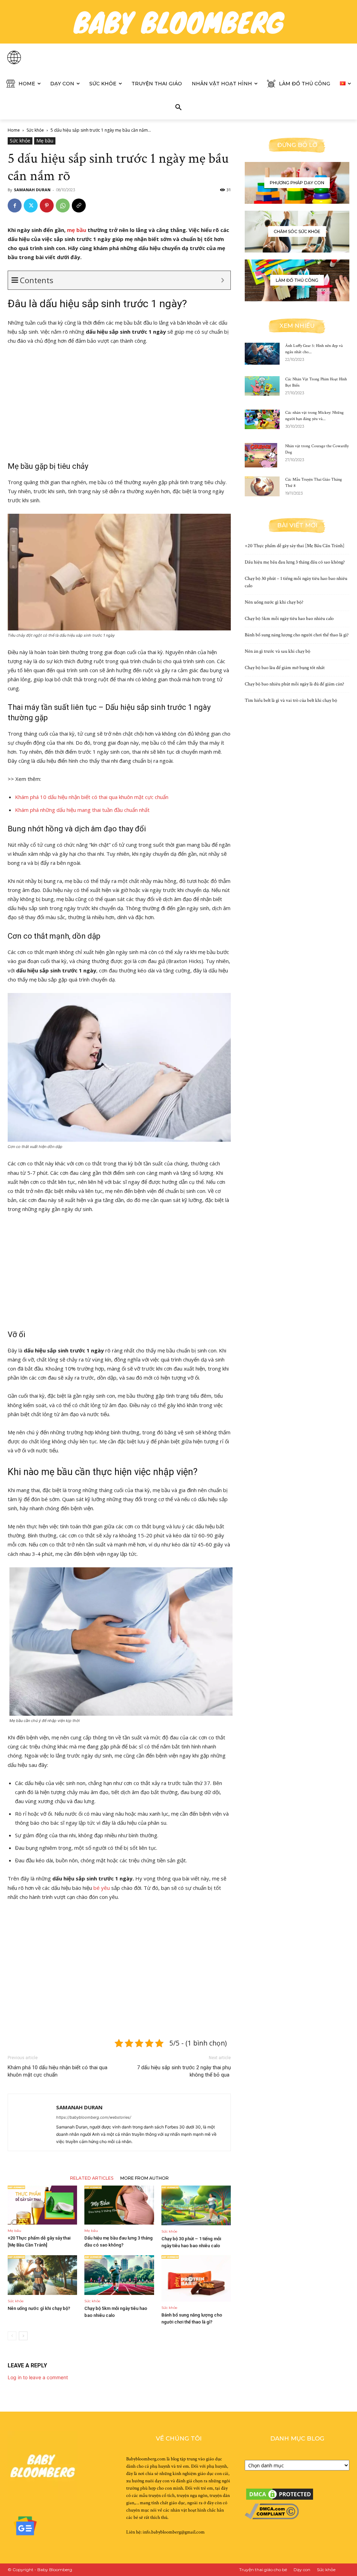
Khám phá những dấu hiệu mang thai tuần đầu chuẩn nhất (82, 810)
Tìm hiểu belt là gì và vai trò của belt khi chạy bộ (291, 700)
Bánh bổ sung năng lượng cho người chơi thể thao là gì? (297, 635)
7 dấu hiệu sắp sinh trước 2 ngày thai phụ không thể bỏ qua (184, 2071)
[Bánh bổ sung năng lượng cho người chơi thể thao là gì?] (196, 2278)
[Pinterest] (47, 205)
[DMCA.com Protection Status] (280, 2500)
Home (14, 130)
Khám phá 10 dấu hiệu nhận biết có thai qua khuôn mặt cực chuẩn (92, 797)
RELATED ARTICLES (92, 2178)
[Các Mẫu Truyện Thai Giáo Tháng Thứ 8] (262, 486)
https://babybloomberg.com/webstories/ (94, 2117)
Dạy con (302, 2570)
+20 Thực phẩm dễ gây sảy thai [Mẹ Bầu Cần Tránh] (295, 546)
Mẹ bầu (45, 141)
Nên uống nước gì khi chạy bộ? (39, 2308)
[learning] (297, 183)
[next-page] (23, 2336)
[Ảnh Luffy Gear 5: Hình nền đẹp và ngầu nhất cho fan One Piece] (262, 354)
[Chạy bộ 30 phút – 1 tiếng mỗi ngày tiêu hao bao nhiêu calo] (196, 2205)
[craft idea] (297, 280)
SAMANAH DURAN (32, 190)
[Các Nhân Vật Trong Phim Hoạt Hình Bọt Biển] (262, 386)
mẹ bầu (77, 230)
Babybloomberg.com (146, 2459)
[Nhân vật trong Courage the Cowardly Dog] (261, 455)
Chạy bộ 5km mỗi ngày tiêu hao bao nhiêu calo (289, 619)
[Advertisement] (119, 403)
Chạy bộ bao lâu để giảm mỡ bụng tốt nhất (285, 668)
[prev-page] (12, 2336)
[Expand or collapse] (223, 280)
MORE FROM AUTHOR (145, 2178)
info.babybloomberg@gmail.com (174, 2532)
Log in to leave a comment (38, 2377)
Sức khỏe (35, 130)
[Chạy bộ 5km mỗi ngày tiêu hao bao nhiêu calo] (119, 2275)
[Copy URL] (79, 205)
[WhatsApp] (63, 205)
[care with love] (297, 232)
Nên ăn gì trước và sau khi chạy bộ (278, 651)
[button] (178, 108)
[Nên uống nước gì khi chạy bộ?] (42, 2275)
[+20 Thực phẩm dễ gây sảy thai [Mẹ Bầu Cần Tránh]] (42, 2205)
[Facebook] (15, 205)
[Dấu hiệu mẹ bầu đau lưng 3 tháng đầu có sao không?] (119, 2205)
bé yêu (102, 1888)
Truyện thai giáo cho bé (263, 2570)
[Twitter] (31, 205)
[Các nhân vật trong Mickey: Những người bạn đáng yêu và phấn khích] (262, 419)
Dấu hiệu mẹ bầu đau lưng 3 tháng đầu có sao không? (295, 562)
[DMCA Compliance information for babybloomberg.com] (272, 2518)
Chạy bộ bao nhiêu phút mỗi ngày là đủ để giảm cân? (294, 684)
